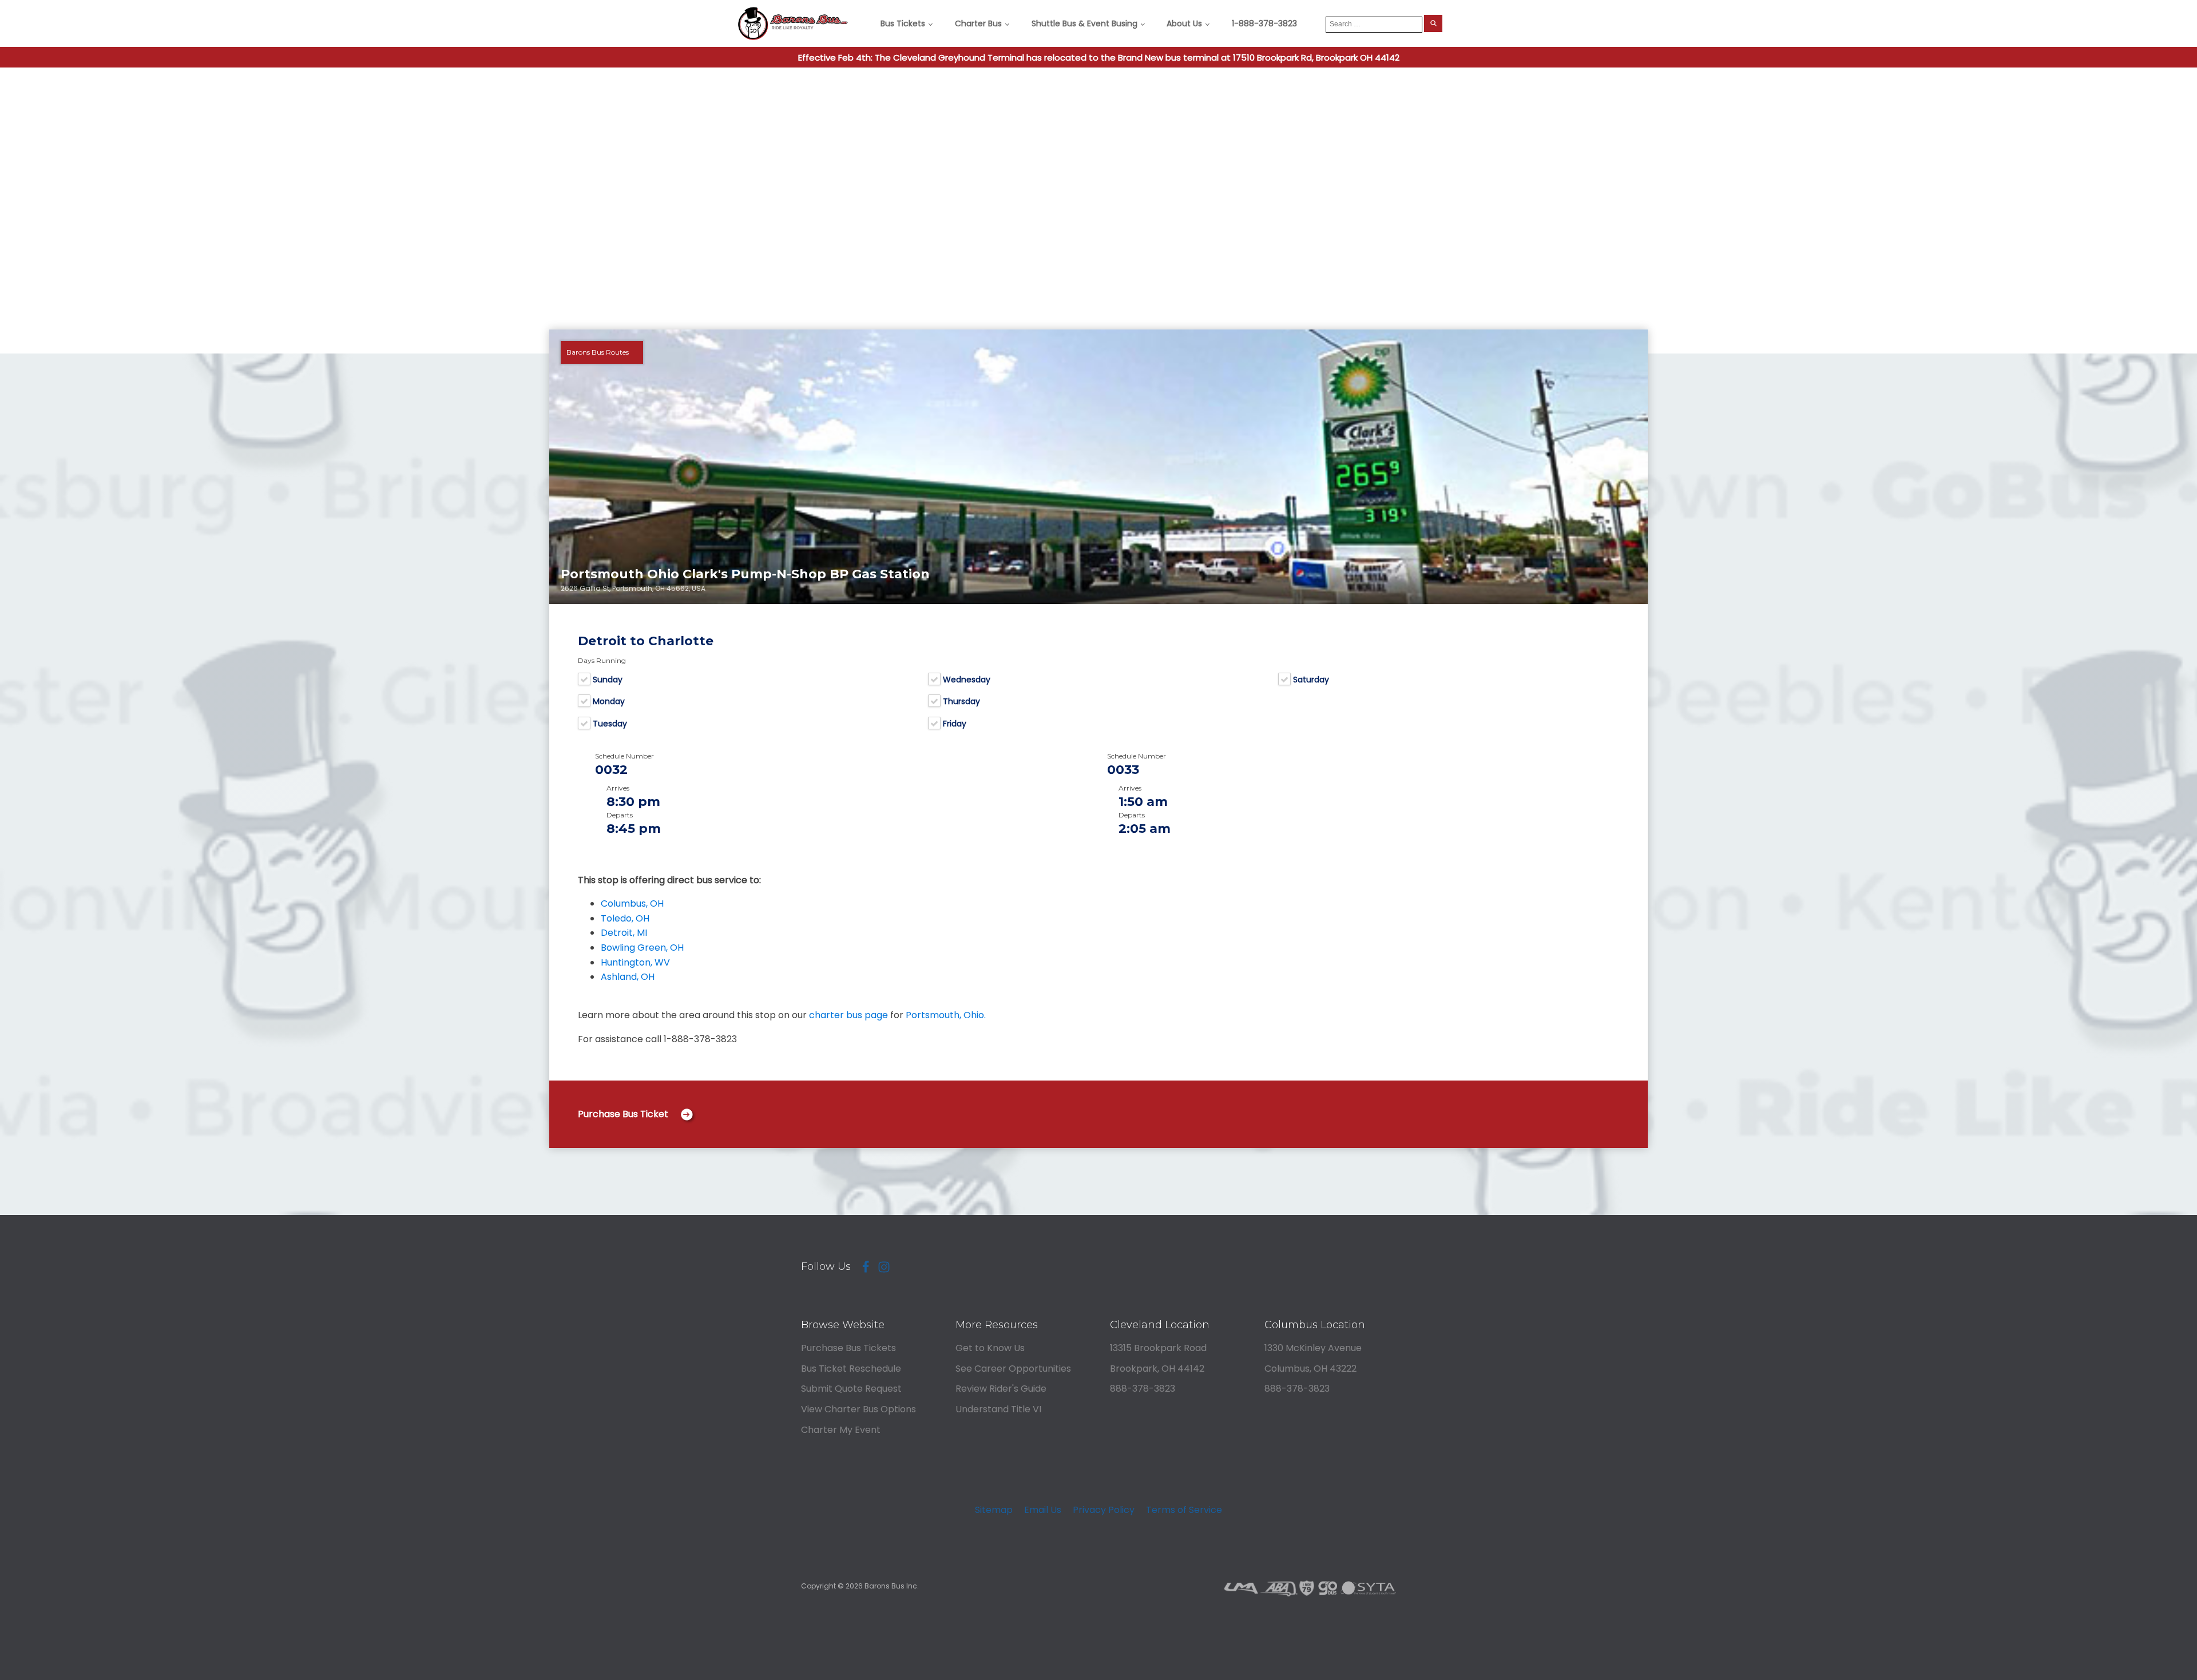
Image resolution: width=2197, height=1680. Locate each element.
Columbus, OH (632, 903)
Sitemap (994, 1510)
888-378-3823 (1143, 1389)
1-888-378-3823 (1264, 23)
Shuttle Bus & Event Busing (1084, 23)
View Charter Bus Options (858, 1409)
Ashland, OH (628, 977)
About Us (1184, 23)
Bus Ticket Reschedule (851, 1369)
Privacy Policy (1104, 1510)
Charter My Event (841, 1430)
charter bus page (848, 1015)
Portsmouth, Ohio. (946, 1015)
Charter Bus (978, 23)
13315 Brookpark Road (1158, 1348)
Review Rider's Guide (1001, 1389)
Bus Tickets (903, 23)
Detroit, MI (624, 933)
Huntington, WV (635, 962)
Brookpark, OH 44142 (1157, 1369)
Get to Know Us (990, 1348)
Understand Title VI (998, 1409)
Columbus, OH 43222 (1310, 1369)
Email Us (1043, 1510)
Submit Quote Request (851, 1389)
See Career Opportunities (1013, 1369)
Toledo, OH (625, 918)
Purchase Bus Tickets (848, 1348)
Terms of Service (1184, 1510)
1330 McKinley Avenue (1313, 1348)
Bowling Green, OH (642, 948)
